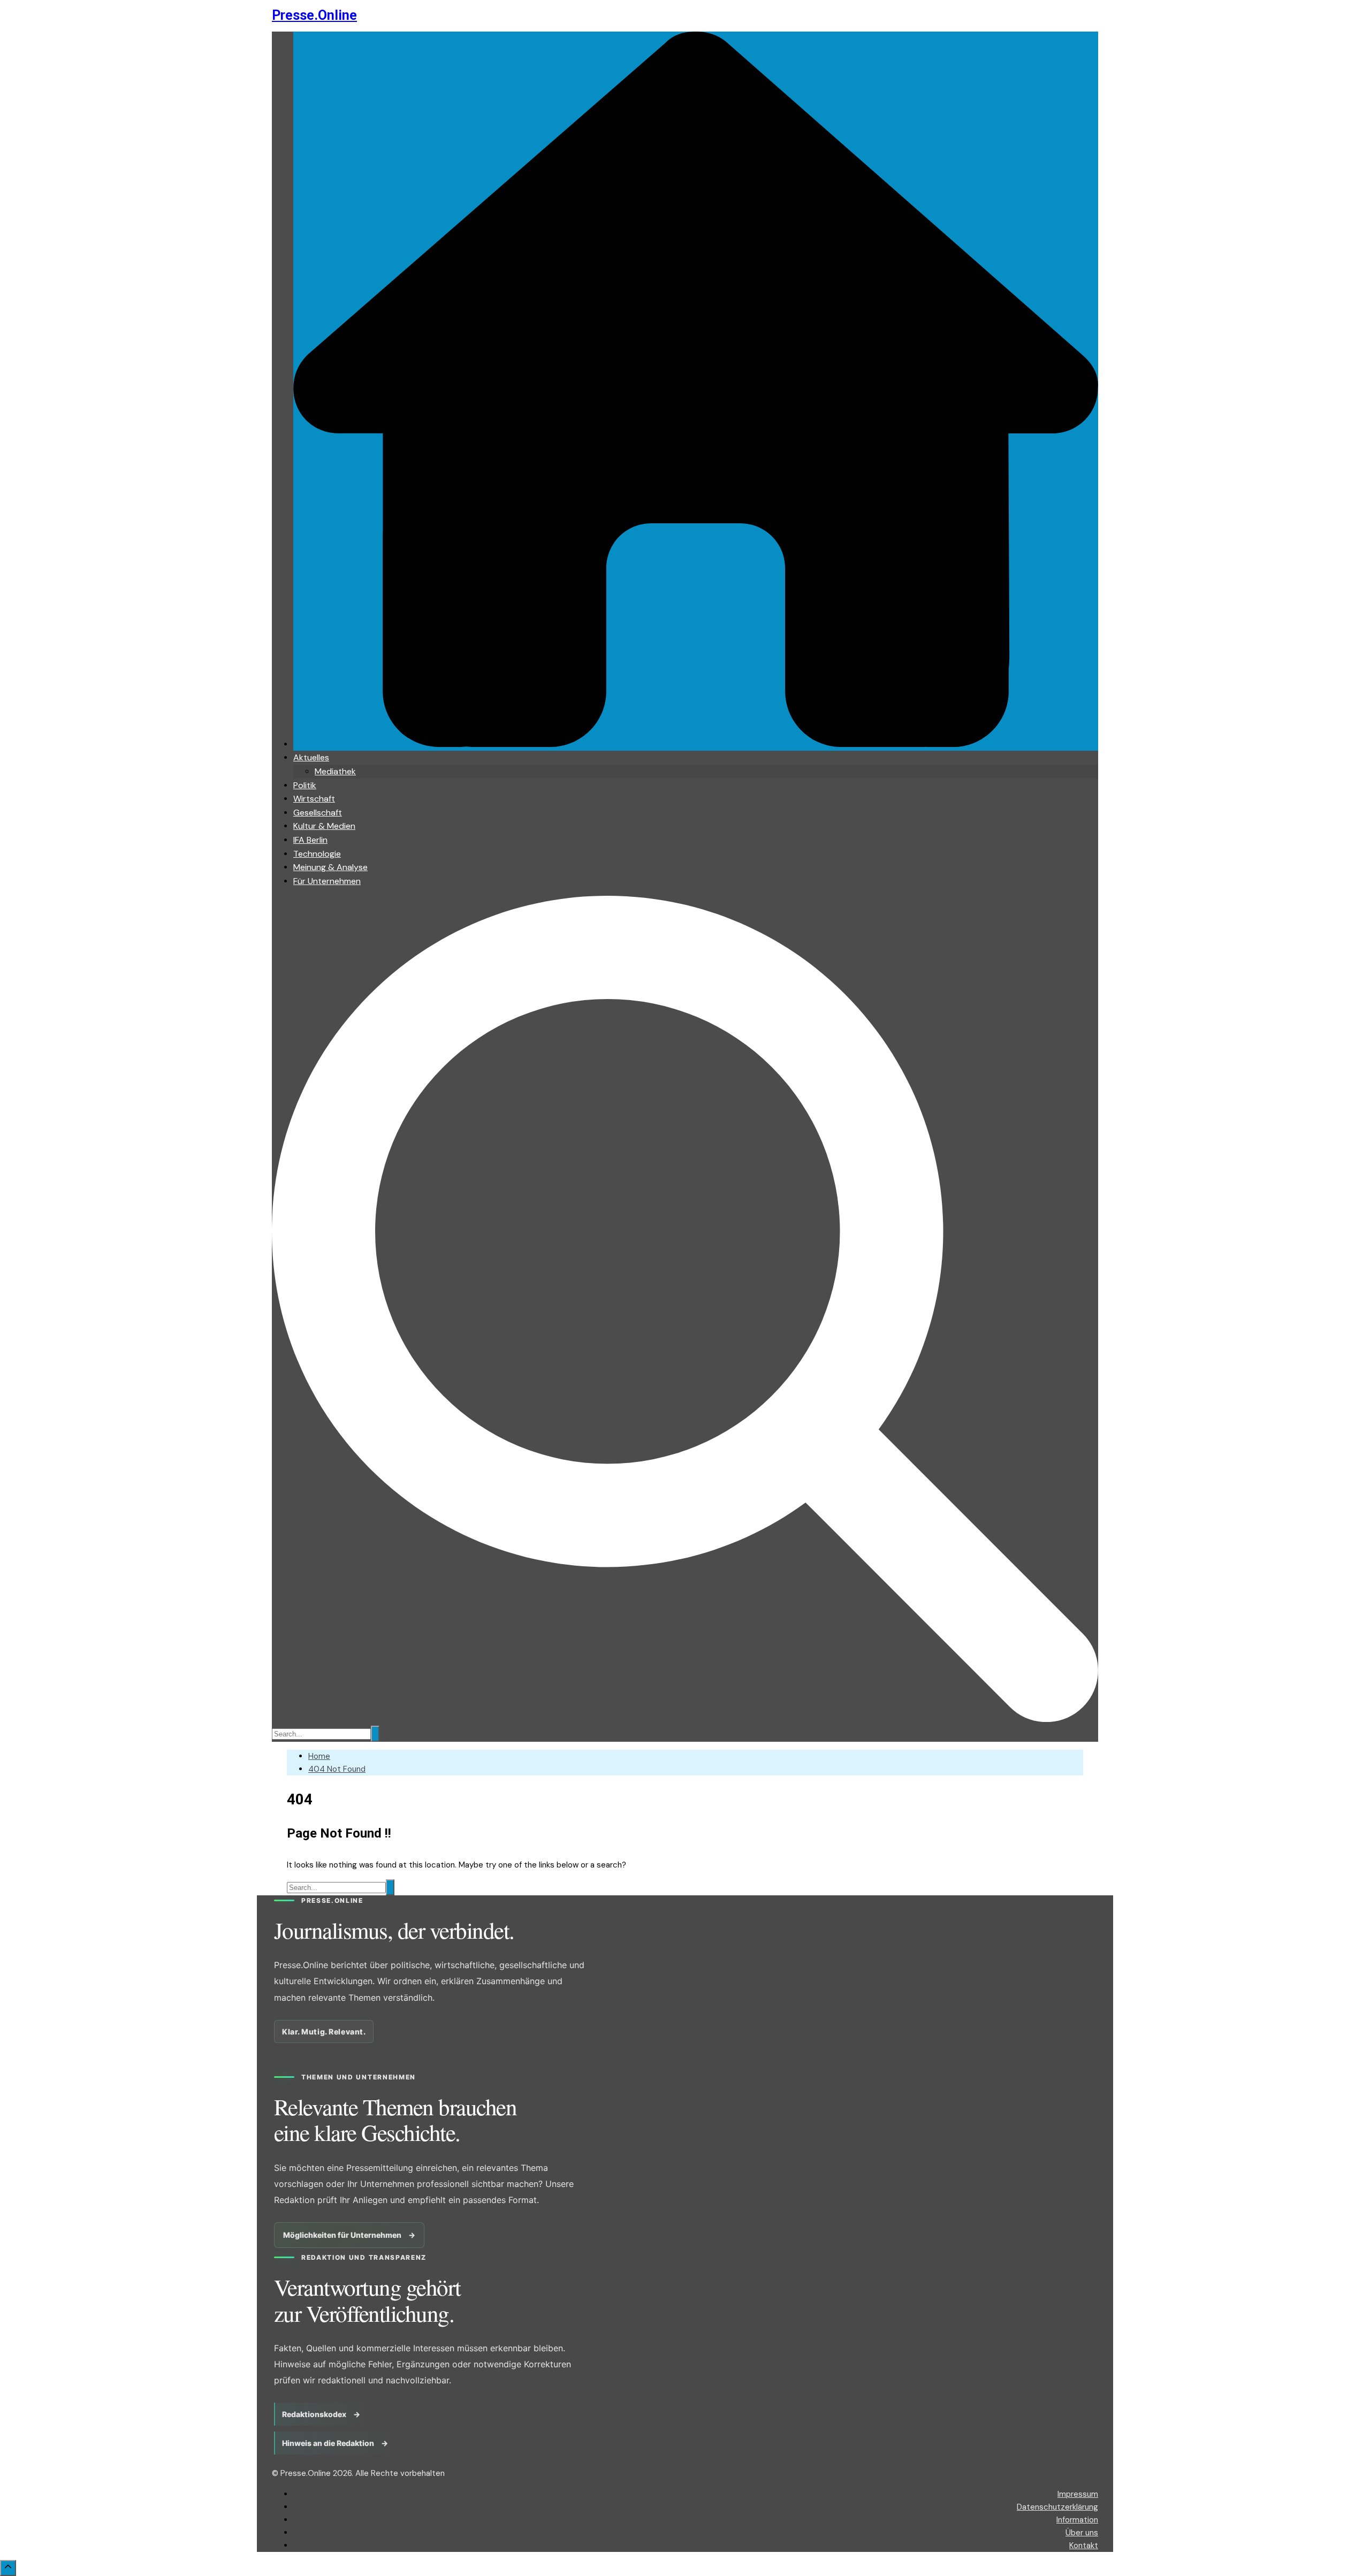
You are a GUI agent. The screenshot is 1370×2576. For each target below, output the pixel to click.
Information (1077, 2520)
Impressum (1078, 2494)
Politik (305, 785)
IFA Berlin (310, 840)
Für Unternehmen (327, 881)
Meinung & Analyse (330, 867)
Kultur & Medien (324, 826)
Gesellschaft (318, 813)
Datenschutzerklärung (1057, 2507)
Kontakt (1084, 2545)
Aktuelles (311, 757)
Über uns (1082, 2533)
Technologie (317, 854)
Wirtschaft (314, 799)
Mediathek (335, 771)
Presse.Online (314, 15)
